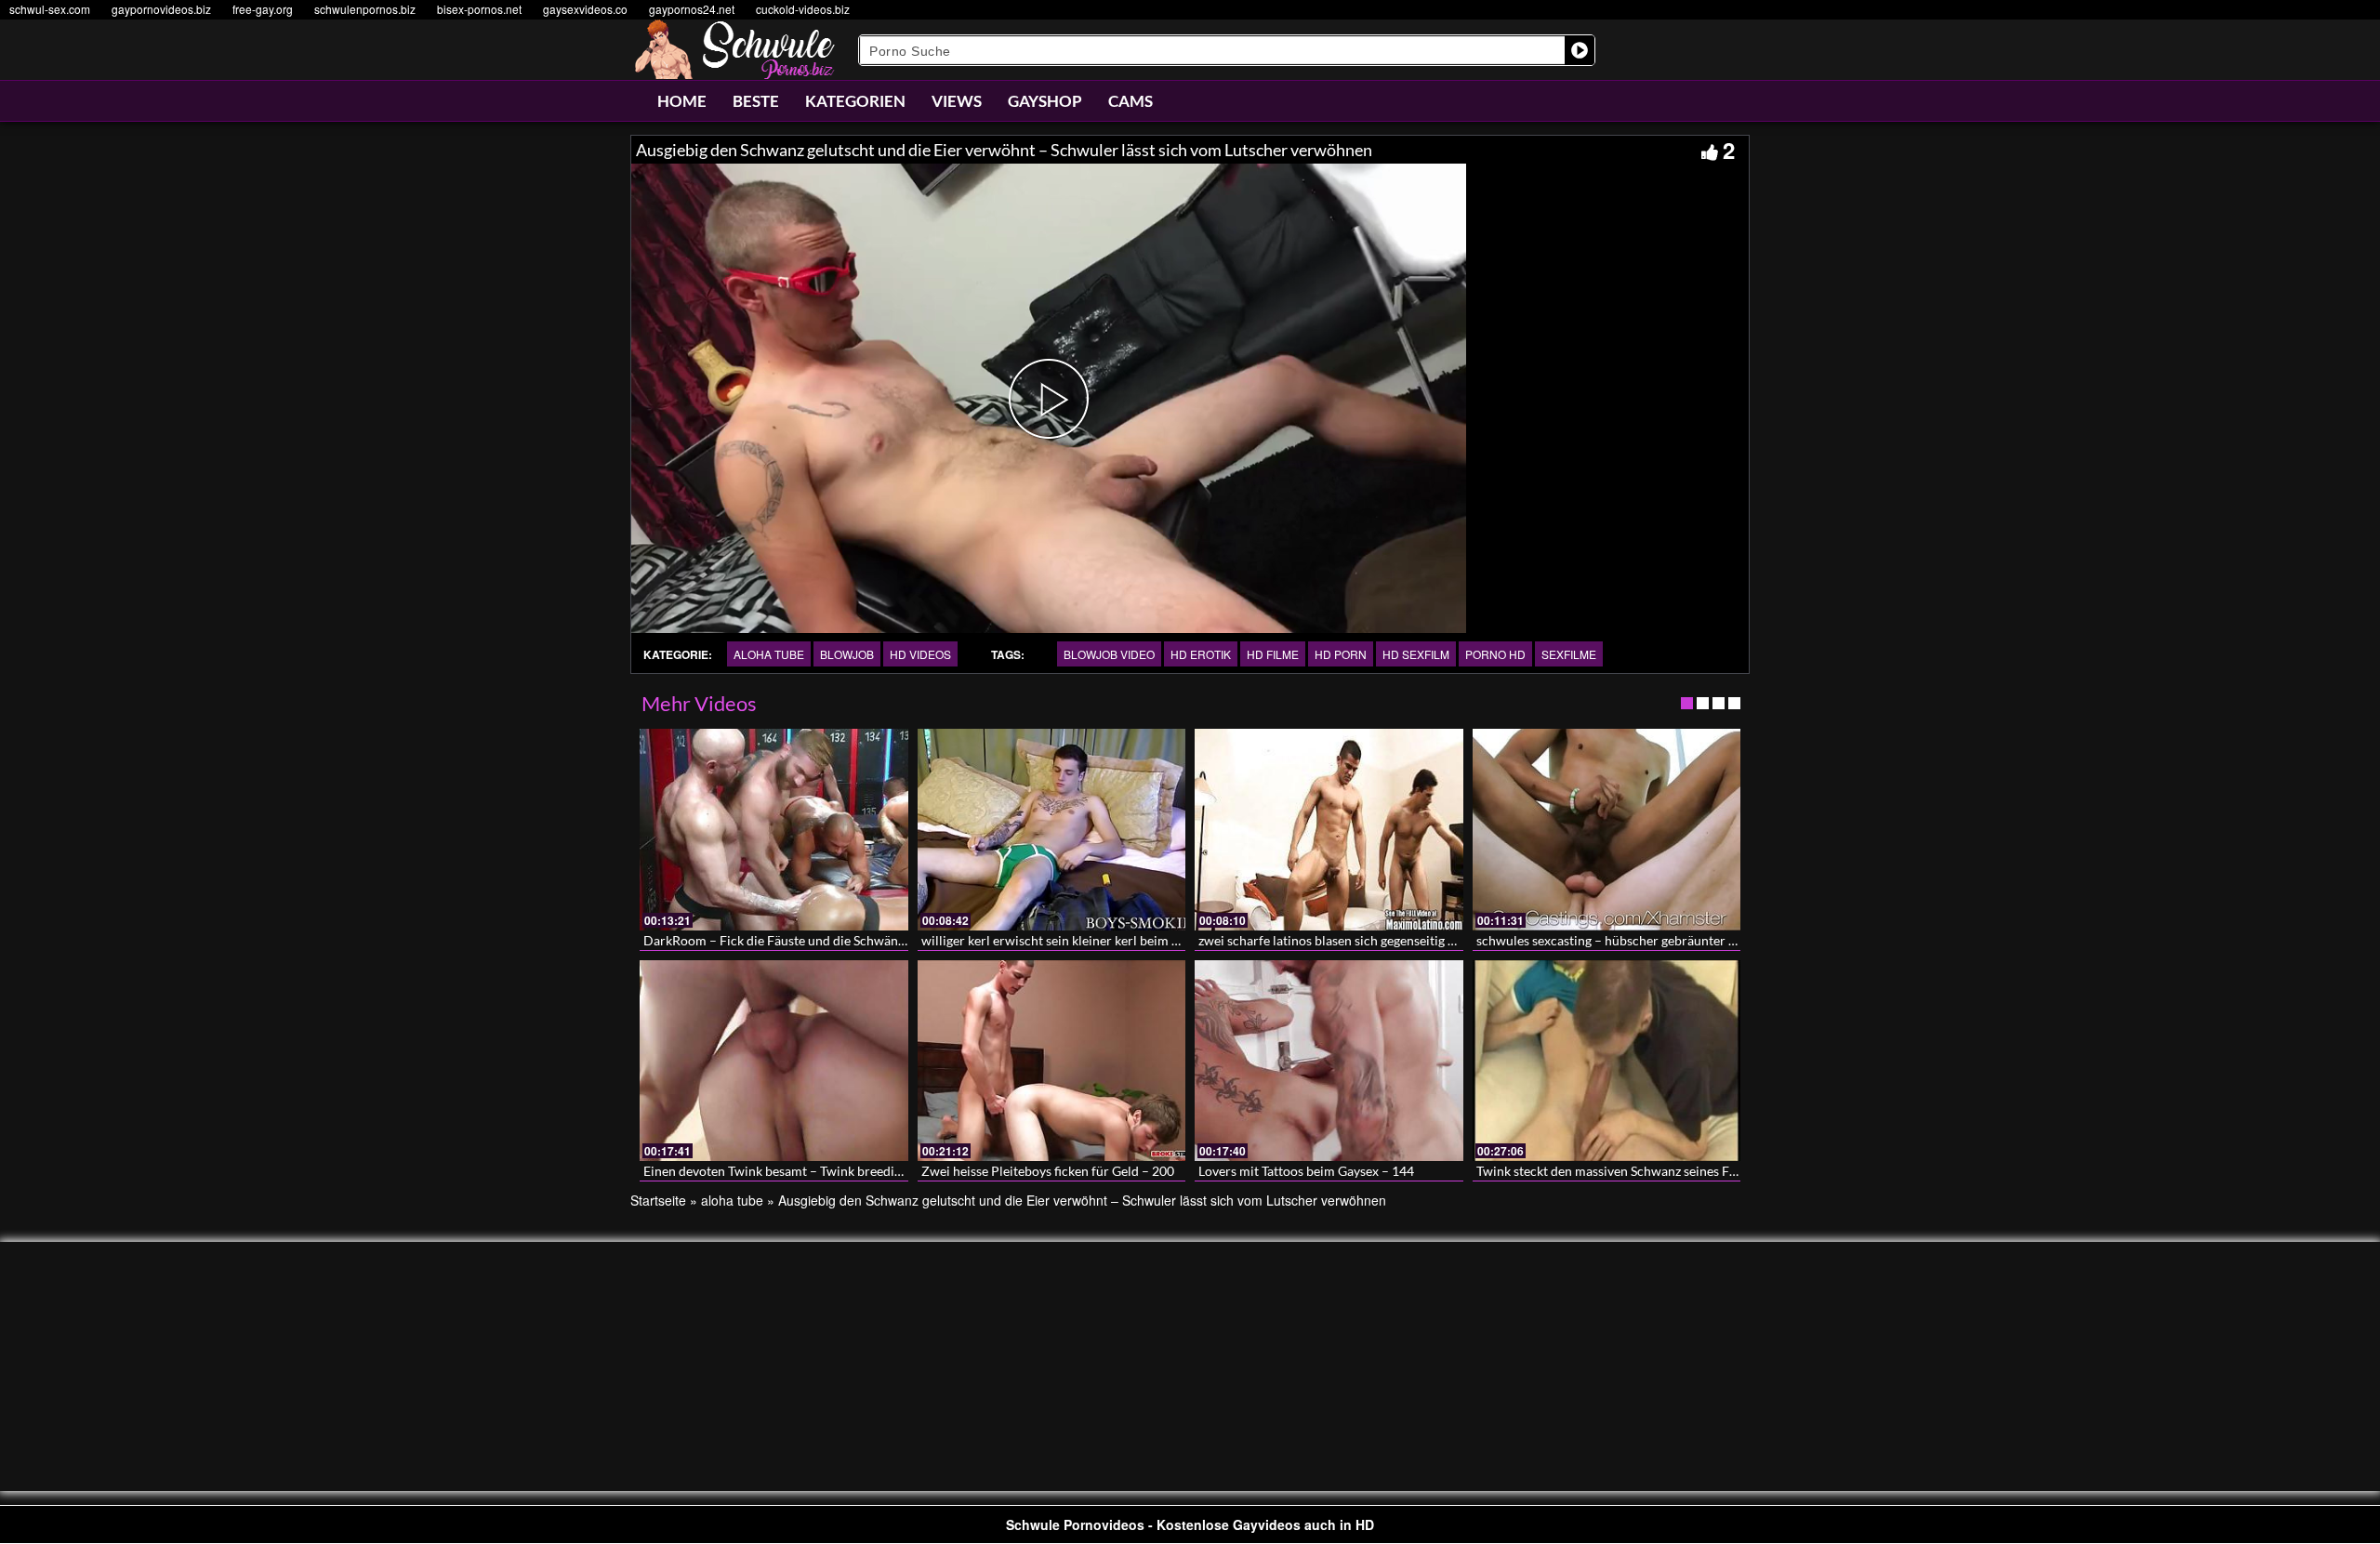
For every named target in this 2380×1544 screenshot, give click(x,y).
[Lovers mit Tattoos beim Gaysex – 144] (1329, 1061)
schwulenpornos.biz (365, 9)
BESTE (756, 101)
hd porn (1341, 654)
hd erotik (1201, 654)
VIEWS (957, 101)
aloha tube (769, 654)
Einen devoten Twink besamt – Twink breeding (776, 1171)
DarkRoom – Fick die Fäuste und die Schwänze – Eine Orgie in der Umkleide (860, 940)
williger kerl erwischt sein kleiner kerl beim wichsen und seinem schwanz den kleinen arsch (1182, 940)
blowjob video (1109, 654)
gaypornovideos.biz (161, 9)
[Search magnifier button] (1580, 50)
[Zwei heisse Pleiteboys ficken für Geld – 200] (1052, 1061)
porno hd (1495, 654)
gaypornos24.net (692, 9)
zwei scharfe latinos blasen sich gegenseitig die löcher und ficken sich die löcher (1426, 940)
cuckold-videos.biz (803, 9)
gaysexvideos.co (585, 9)
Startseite (658, 1200)
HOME (682, 101)
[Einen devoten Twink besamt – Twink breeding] (774, 1061)
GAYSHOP (1045, 101)
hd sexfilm (1416, 654)
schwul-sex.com (50, 9)
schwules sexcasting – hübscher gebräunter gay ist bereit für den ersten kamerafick (1714, 940)
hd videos (920, 654)
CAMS (1130, 101)
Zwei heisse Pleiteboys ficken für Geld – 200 (1048, 1171)
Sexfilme (1569, 654)
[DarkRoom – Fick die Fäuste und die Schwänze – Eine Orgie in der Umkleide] (774, 829)
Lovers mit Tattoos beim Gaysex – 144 (1306, 1171)
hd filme (1273, 654)
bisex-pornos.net (479, 9)
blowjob (847, 654)
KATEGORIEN (855, 101)
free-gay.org (263, 9)
